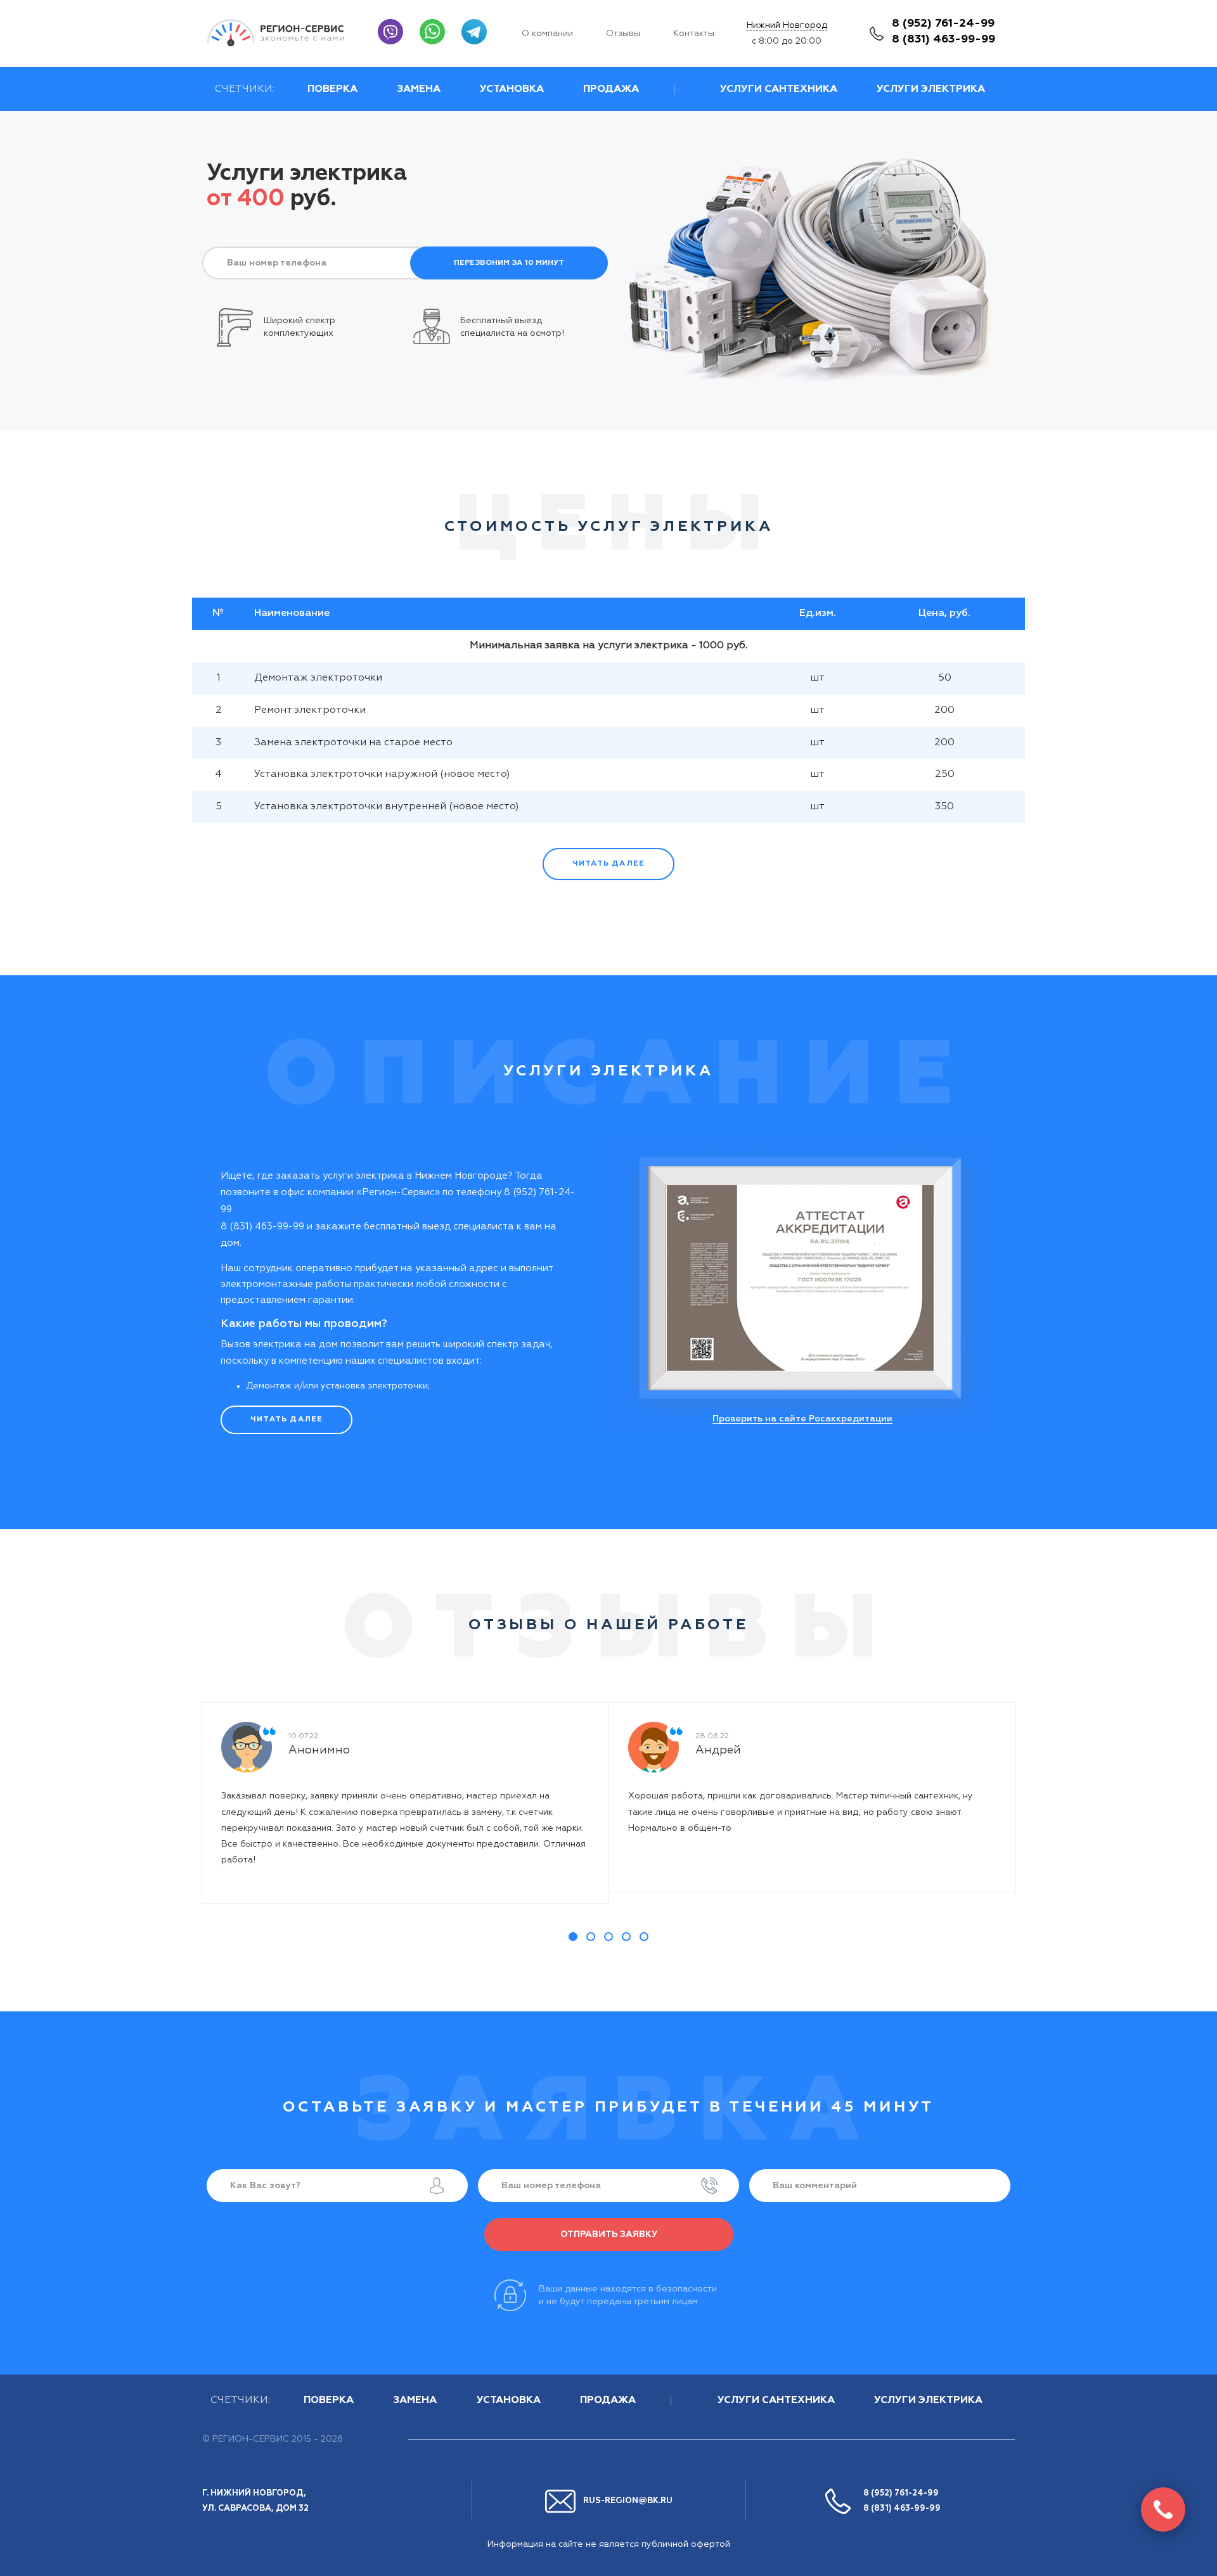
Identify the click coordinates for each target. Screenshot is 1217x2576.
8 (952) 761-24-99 (943, 23)
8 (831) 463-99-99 (943, 39)
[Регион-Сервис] (283, 33)
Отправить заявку (609, 2234)
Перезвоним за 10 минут (509, 263)
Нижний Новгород (787, 25)
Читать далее (608, 864)
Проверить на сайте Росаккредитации (802, 1419)
